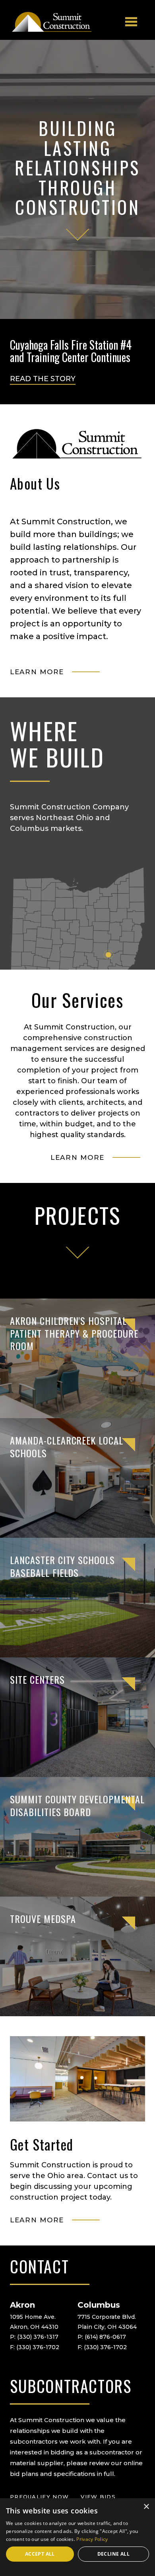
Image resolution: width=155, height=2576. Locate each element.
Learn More (37, 672)
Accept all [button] (40, 2554)
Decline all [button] (113, 2554)
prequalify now (39, 2497)
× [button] (146, 2507)
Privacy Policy (92, 2539)
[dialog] (77, 2537)
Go (71, 1252)
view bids (98, 2497)
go (78, 234)
